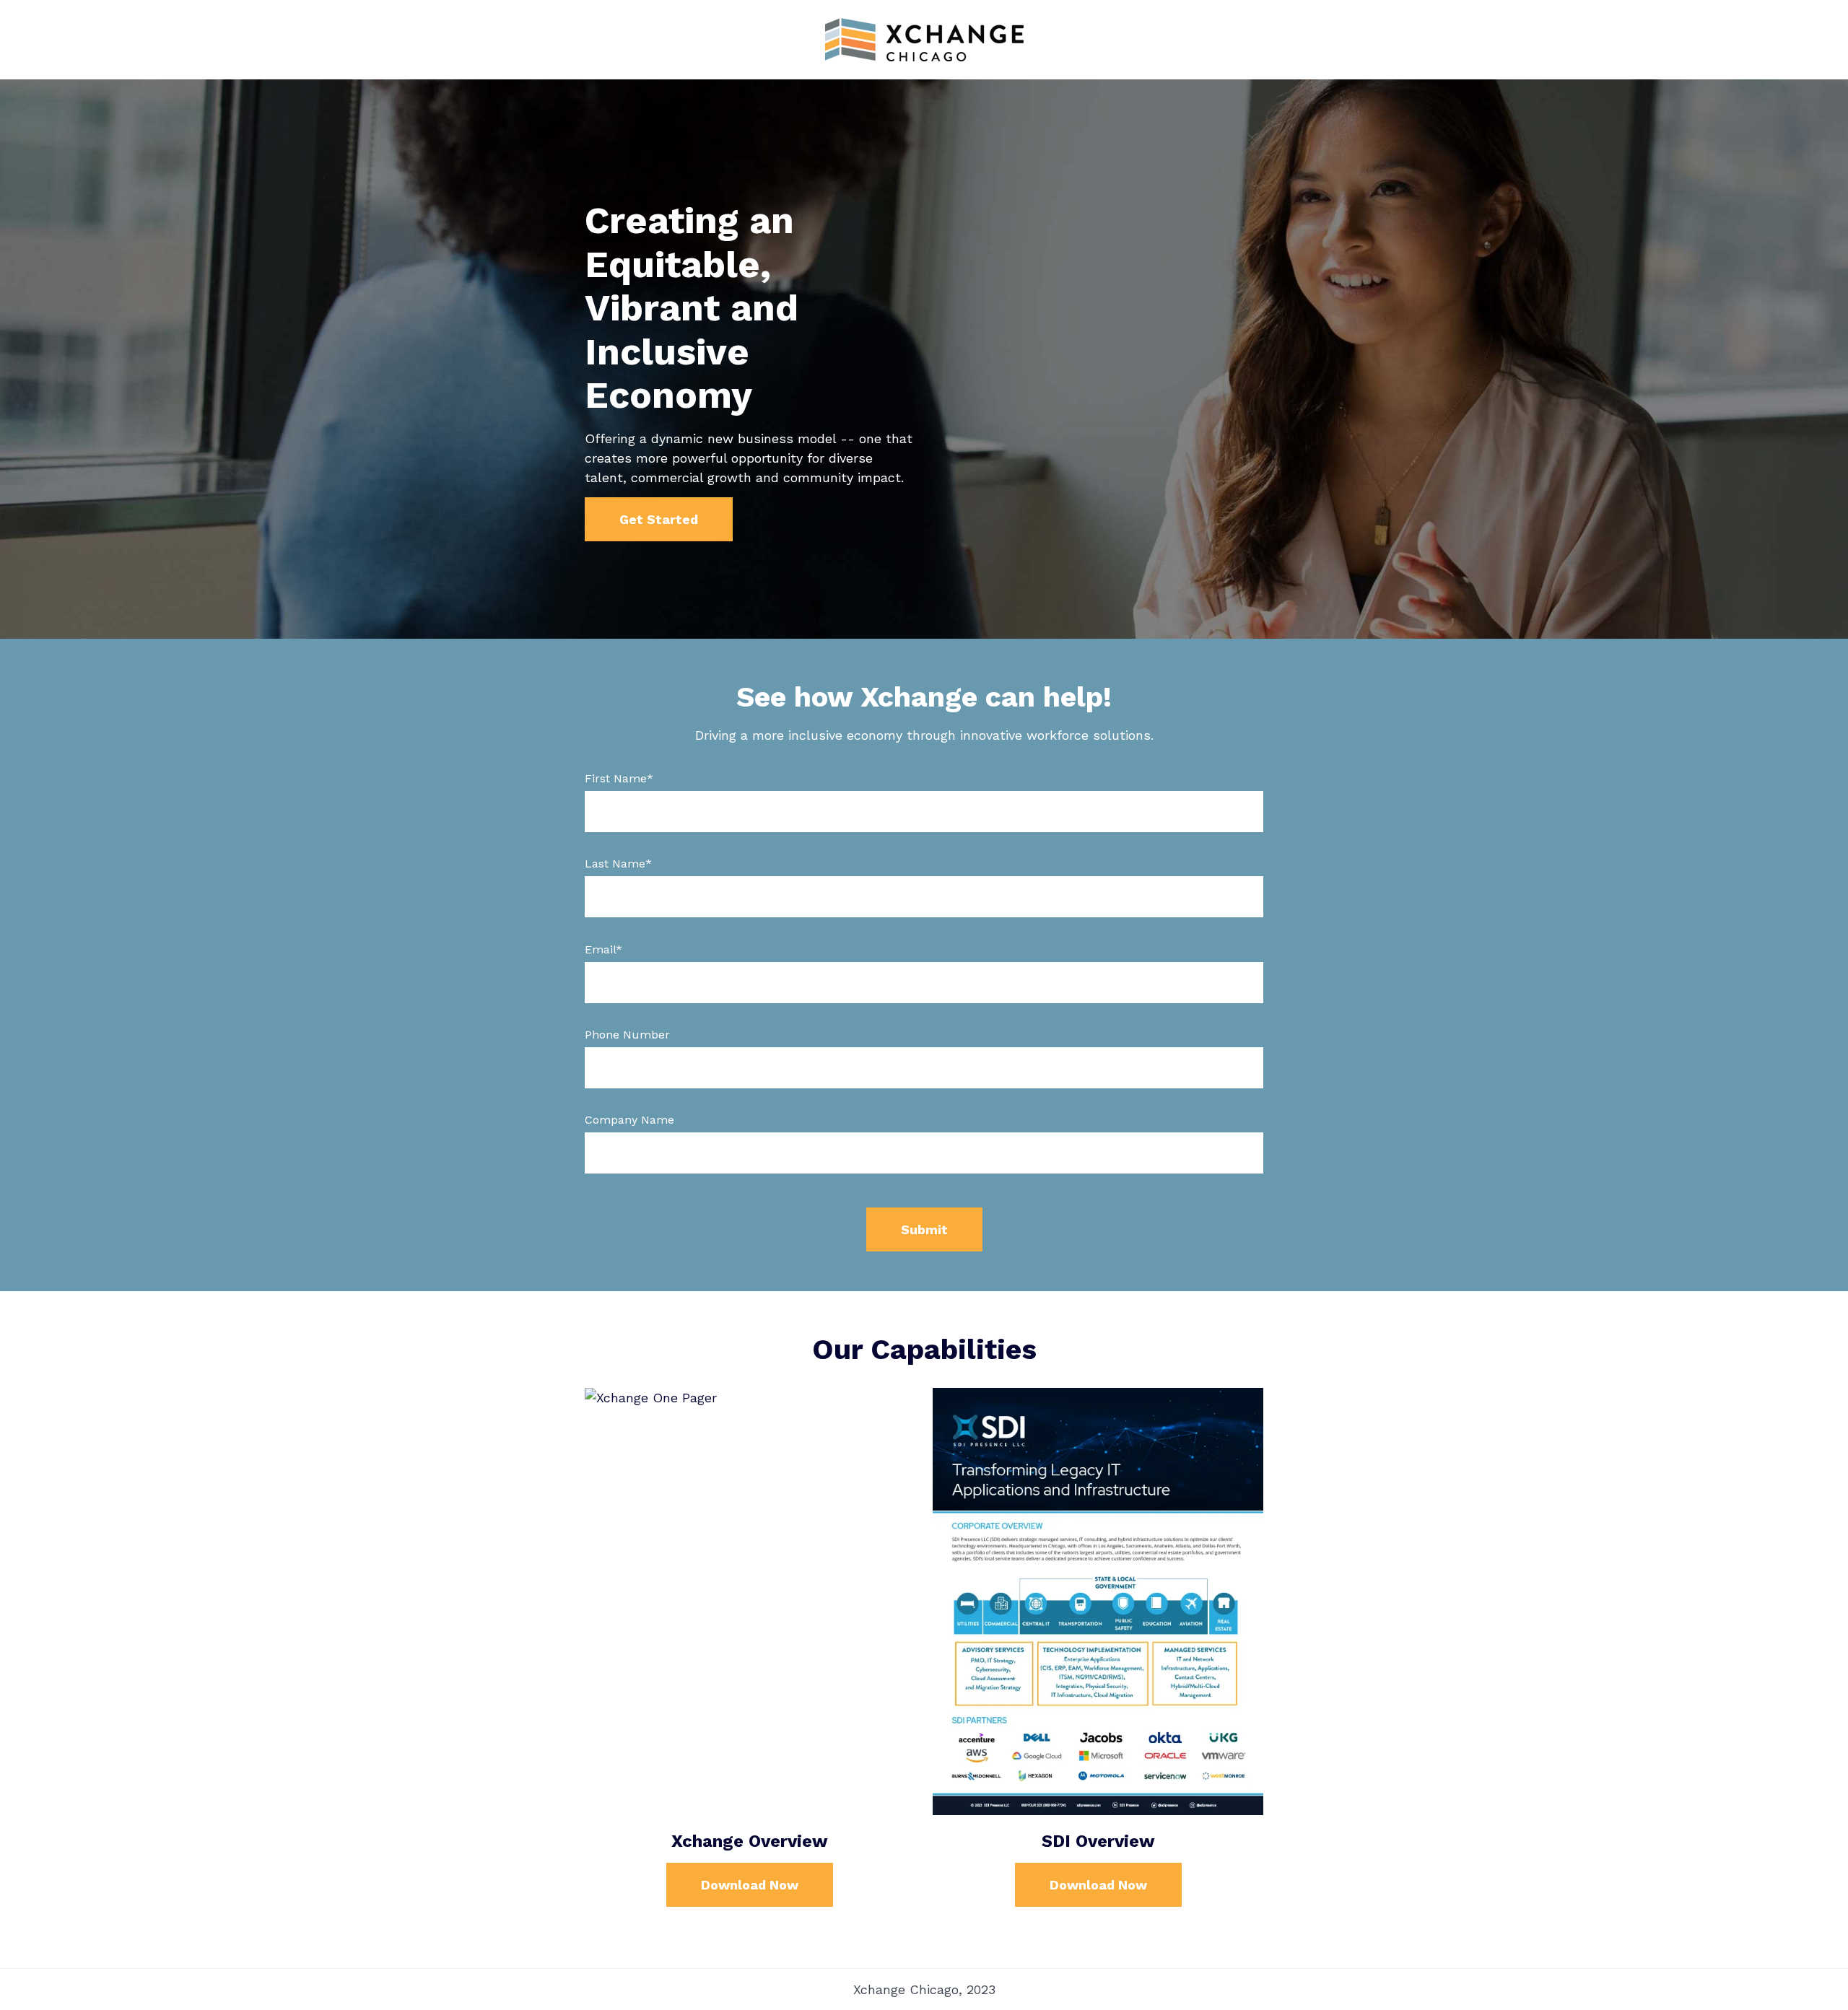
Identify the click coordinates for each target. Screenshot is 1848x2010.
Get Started (659, 519)
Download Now (750, 1885)
